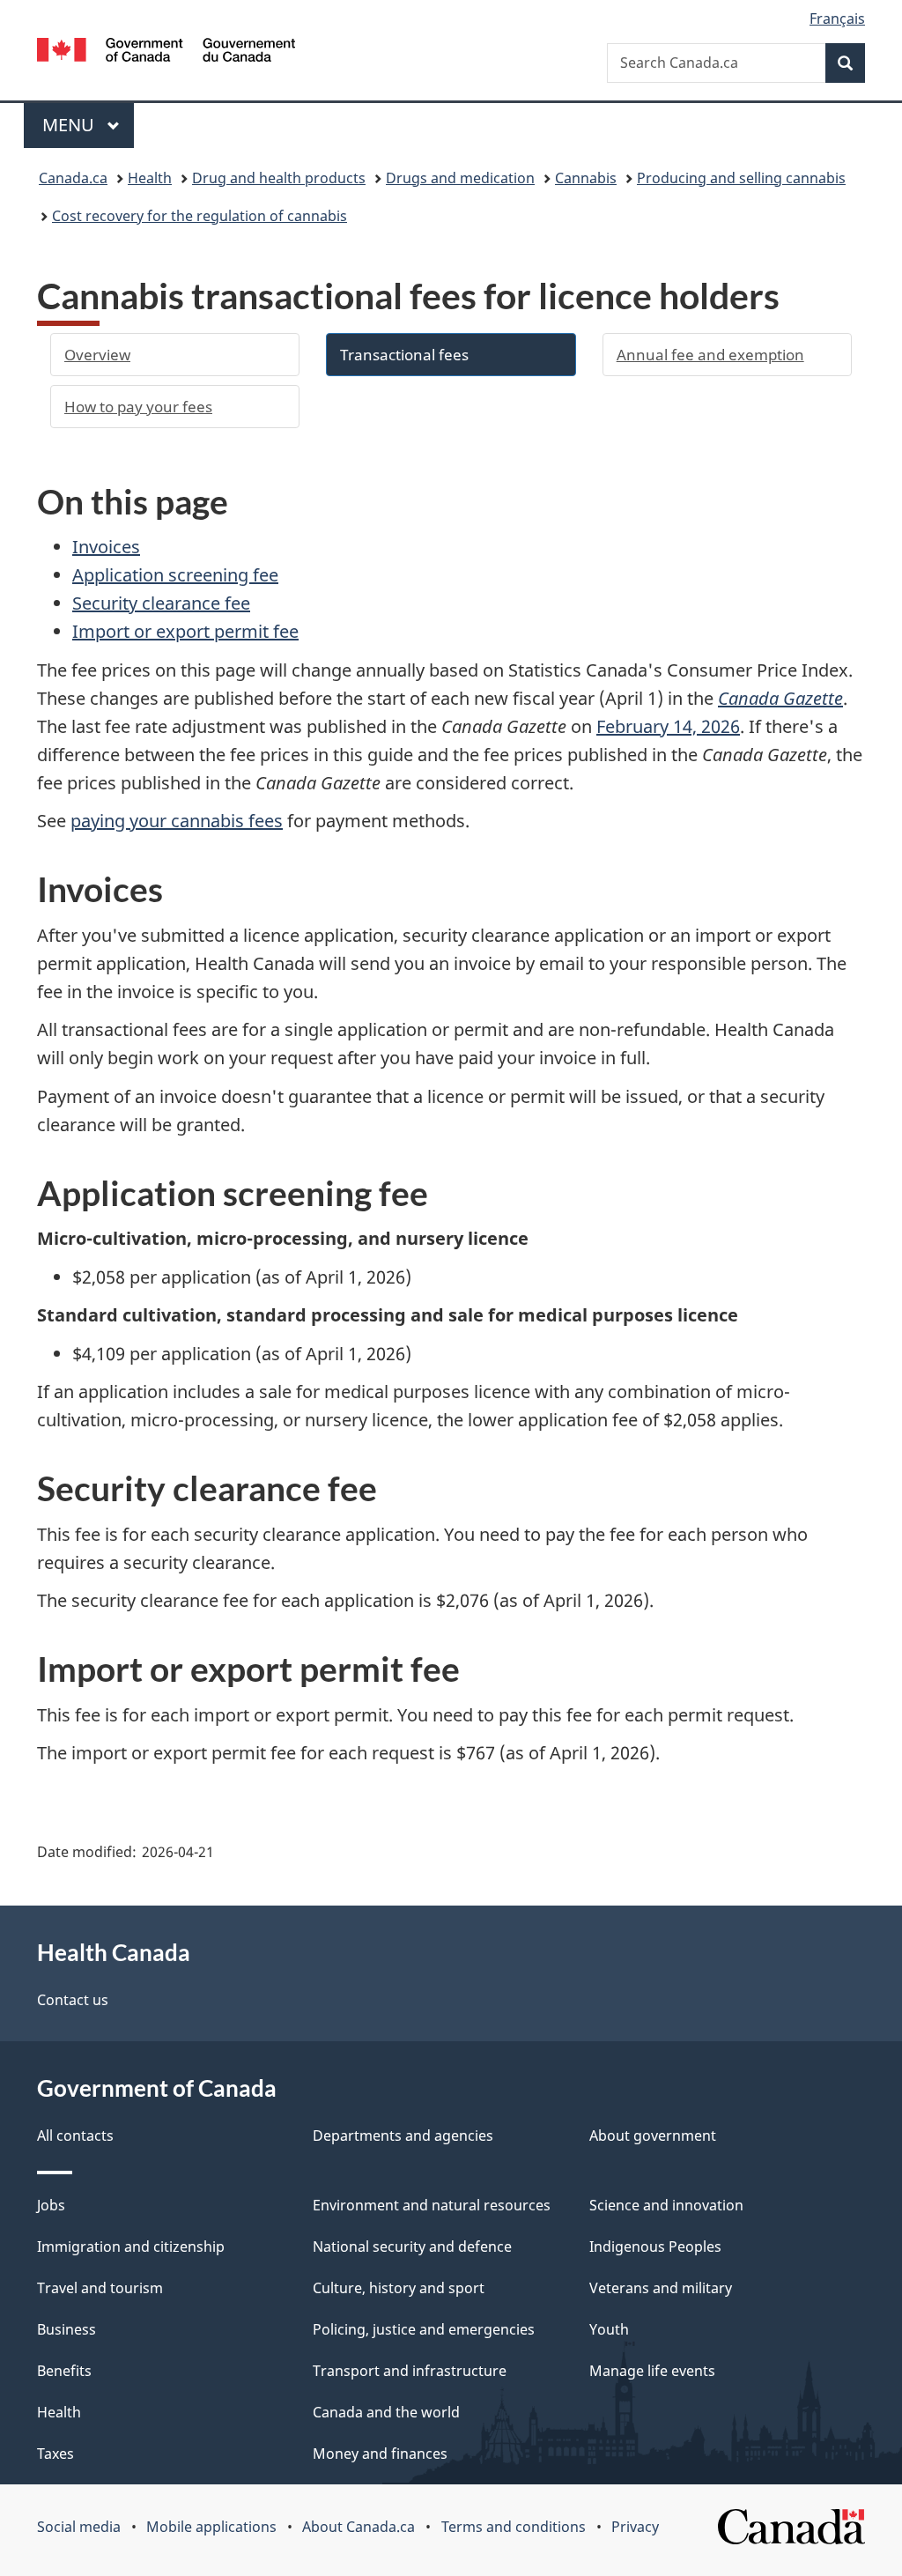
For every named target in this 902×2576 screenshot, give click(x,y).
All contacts (75, 2136)
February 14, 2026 (668, 726)
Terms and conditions (514, 2527)
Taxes (55, 2454)
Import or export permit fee (185, 631)
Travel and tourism (100, 2288)
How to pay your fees (138, 407)
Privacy (635, 2527)
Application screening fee (175, 575)
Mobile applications (211, 2527)
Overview (97, 355)
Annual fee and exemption (710, 355)
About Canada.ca (359, 2527)
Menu (70, 125)
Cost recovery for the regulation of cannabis (200, 216)
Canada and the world (386, 2412)
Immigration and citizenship (131, 2247)
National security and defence (412, 2247)
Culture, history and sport (399, 2288)
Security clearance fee (161, 603)
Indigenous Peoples (655, 2247)
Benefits (64, 2371)
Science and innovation (666, 2205)
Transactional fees (404, 355)
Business (67, 2329)
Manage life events (652, 2371)
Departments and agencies (403, 2136)
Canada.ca (73, 178)
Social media (79, 2527)
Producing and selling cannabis (741, 178)
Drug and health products (279, 178)
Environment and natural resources (432, 2205)
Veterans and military (661, 2288)
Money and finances (380, 2454)
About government (653, 2136)
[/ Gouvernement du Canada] (166, 52)
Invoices (106, 547)
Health (150, 178)
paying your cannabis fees (177, 821)
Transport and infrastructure (410, 2371)
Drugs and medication (460, 178)
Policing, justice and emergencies (424, 2329)
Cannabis (586, 178)
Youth (609, 2329)
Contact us (73, 2000)
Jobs (51, 2205)
